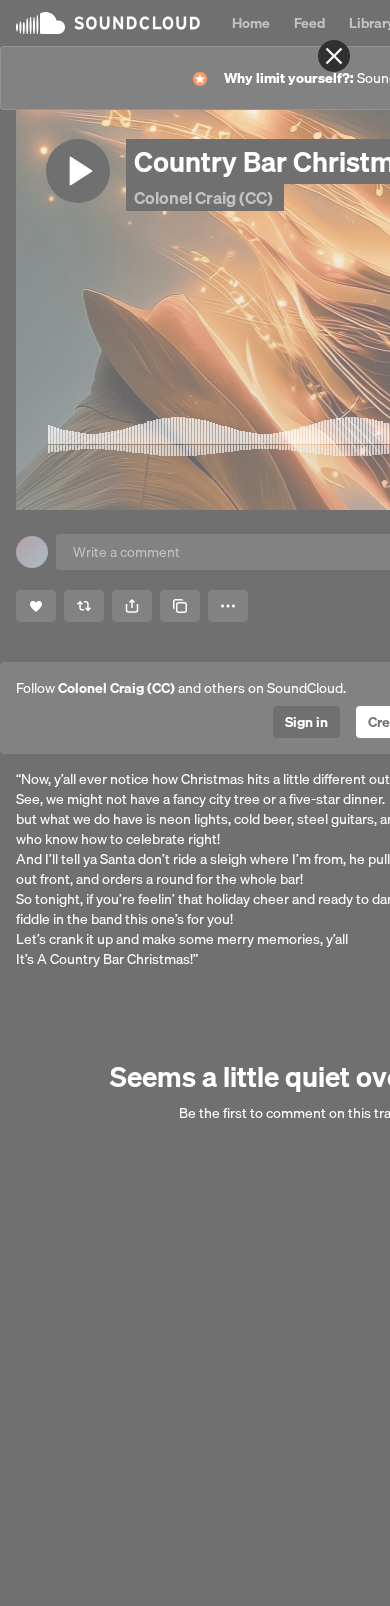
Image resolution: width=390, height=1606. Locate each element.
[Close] (334, 56)
